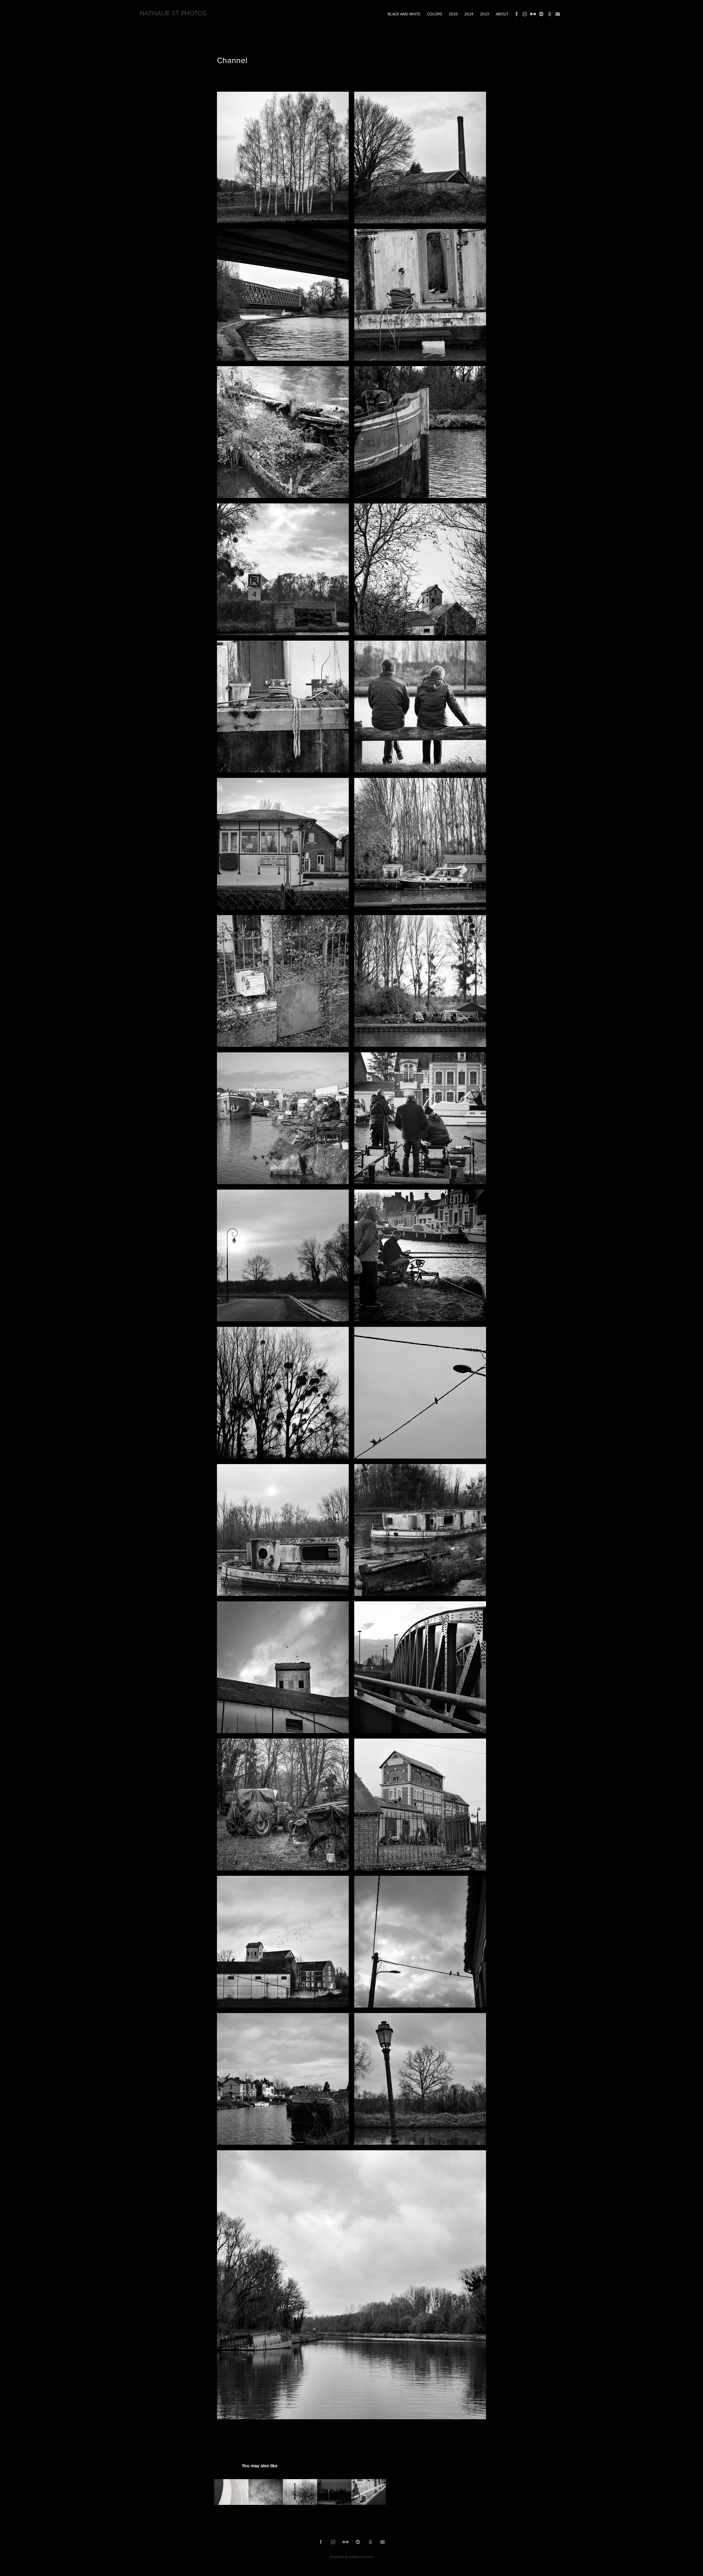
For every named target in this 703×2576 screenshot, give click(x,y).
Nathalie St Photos (173, 13)
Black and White (404, 14)
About (502, 14)
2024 (469, 14)
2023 (485, 14)
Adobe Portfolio (361, 2557)
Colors (435, 14)
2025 (453, 14)
